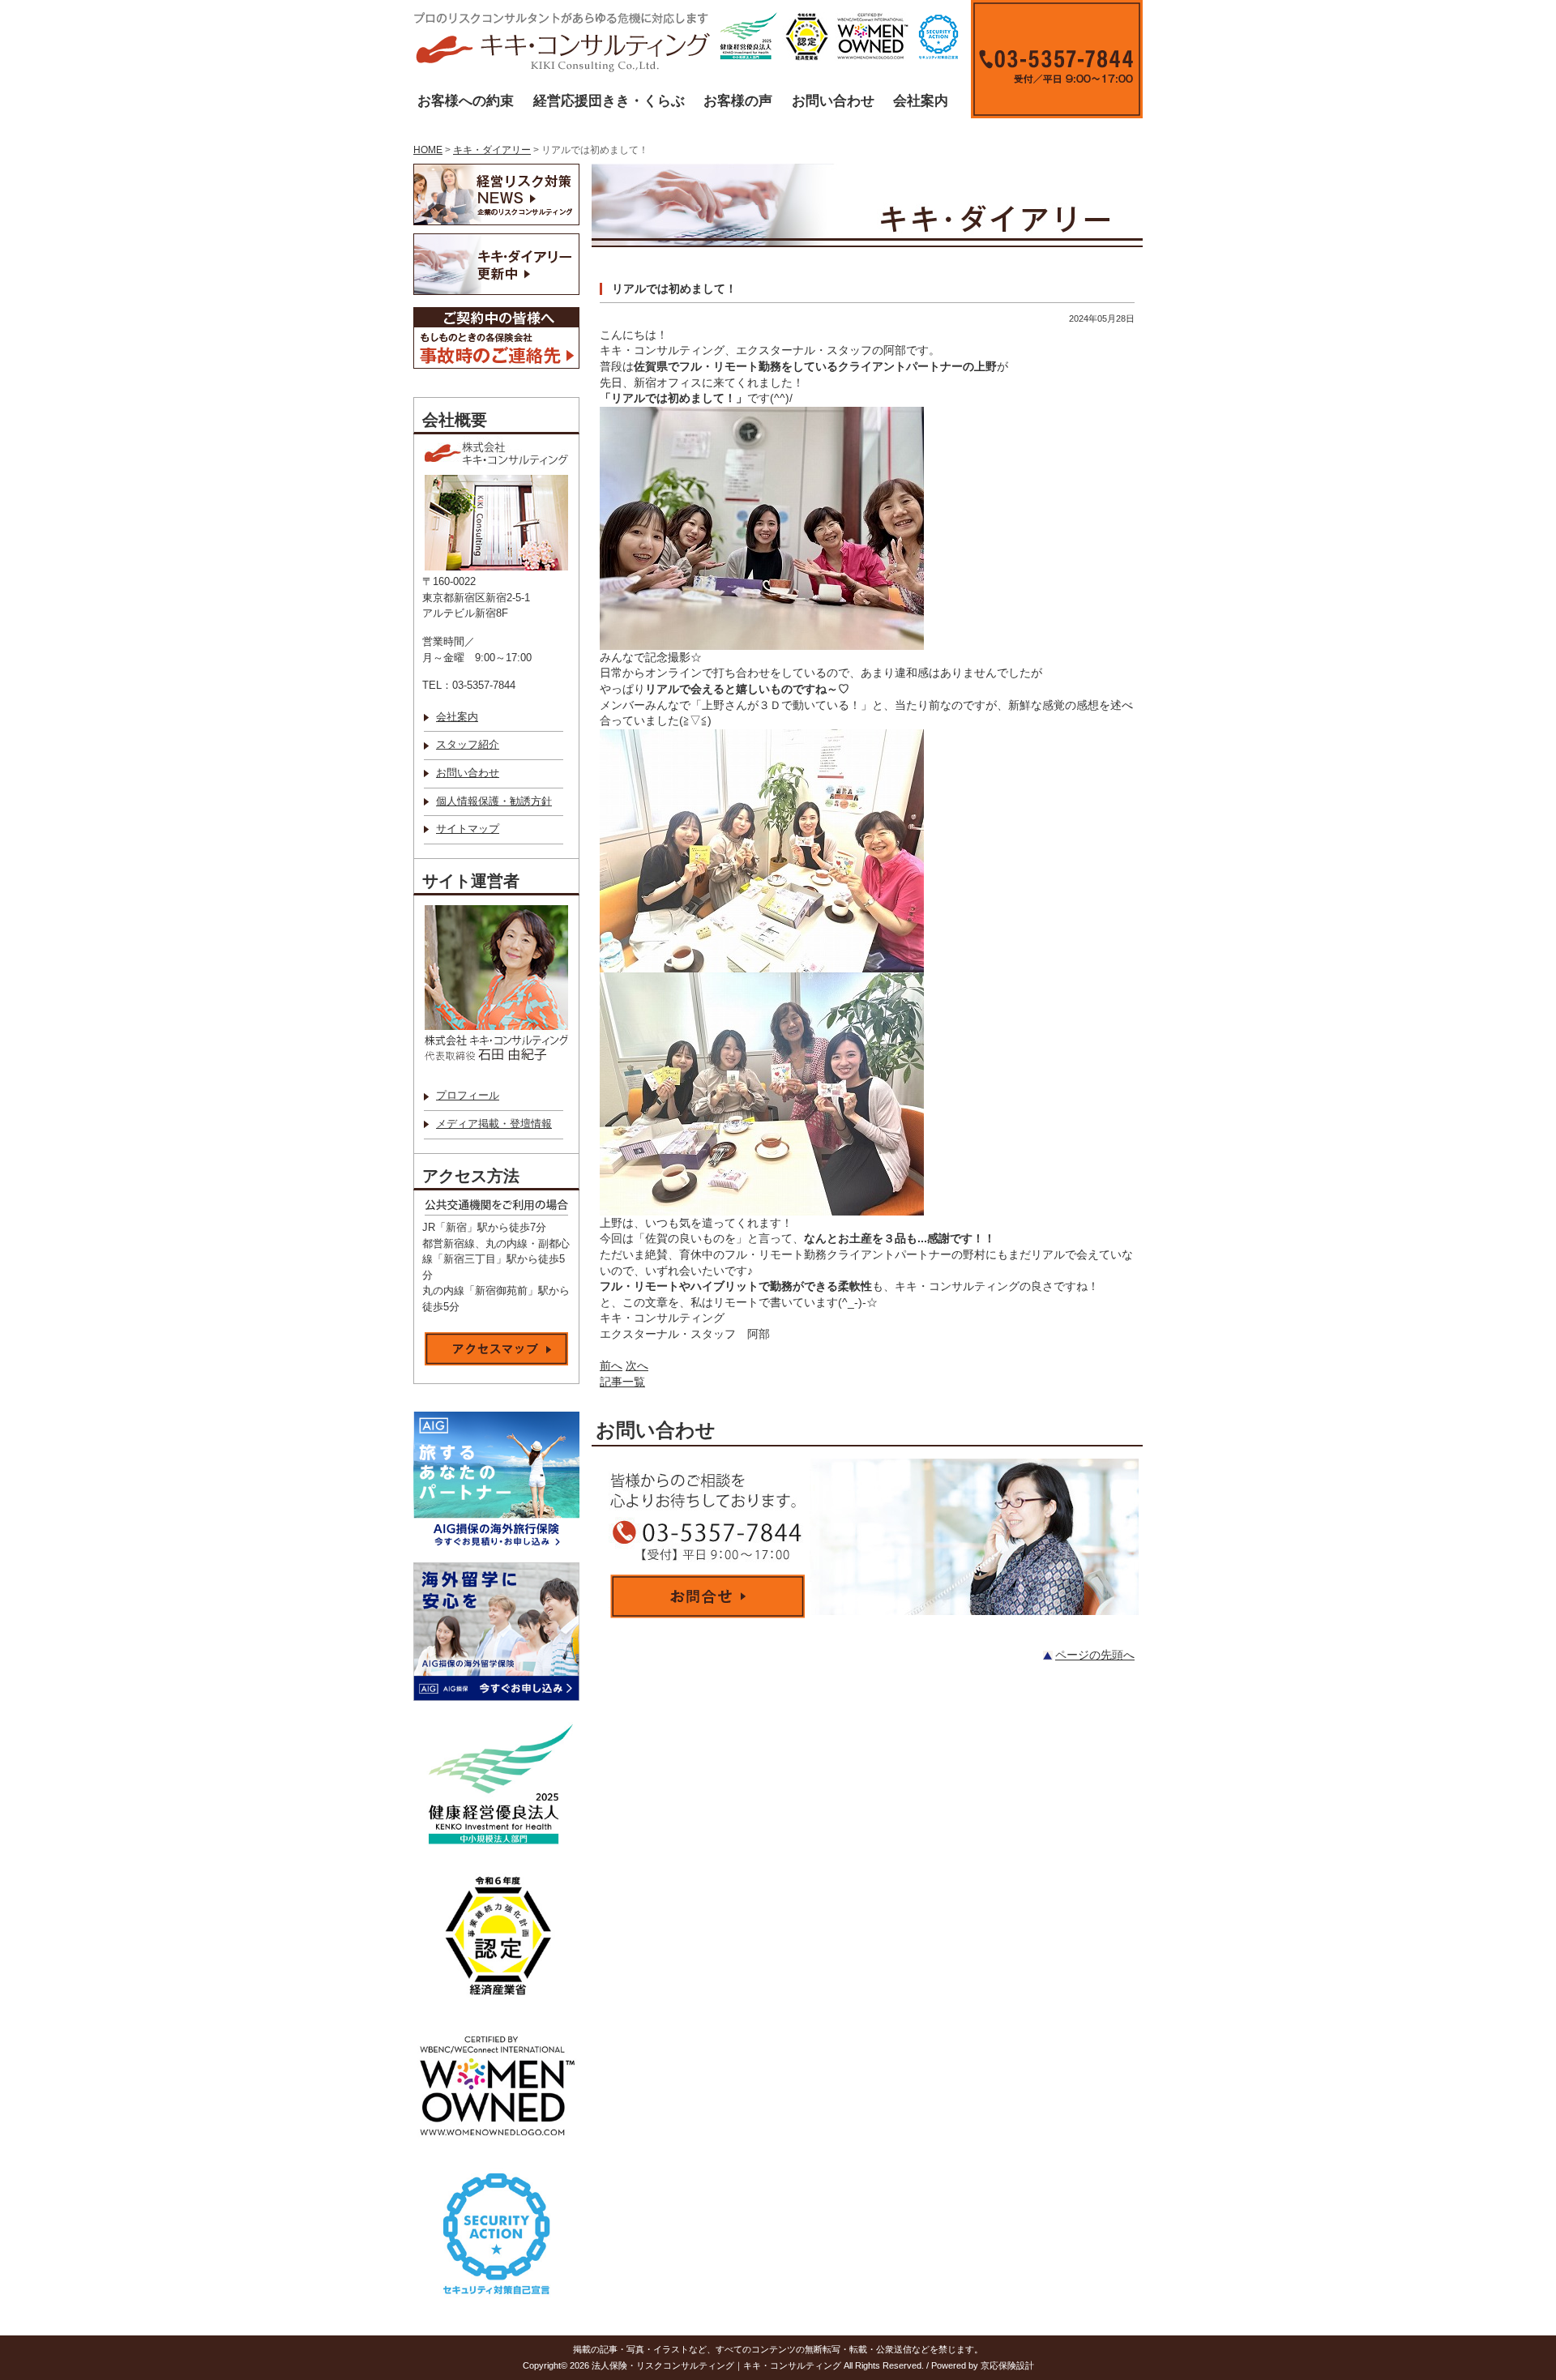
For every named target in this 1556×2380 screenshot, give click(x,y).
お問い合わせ (833, 101)
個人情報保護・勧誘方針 (494, 801)
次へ (637, 1365)
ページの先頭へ (1095, 1655)
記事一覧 (622, 1382)
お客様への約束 (466, 101)
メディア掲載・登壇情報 (494, 1124)
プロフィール (468, 1096)
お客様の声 (738, 101)
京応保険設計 (1007, 2365)
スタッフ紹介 (468, 745)
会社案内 (921, 101)
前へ (611, 1365)
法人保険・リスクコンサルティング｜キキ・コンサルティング (716, 2365)
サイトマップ (468, 829)
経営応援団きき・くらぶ (609, 101)
